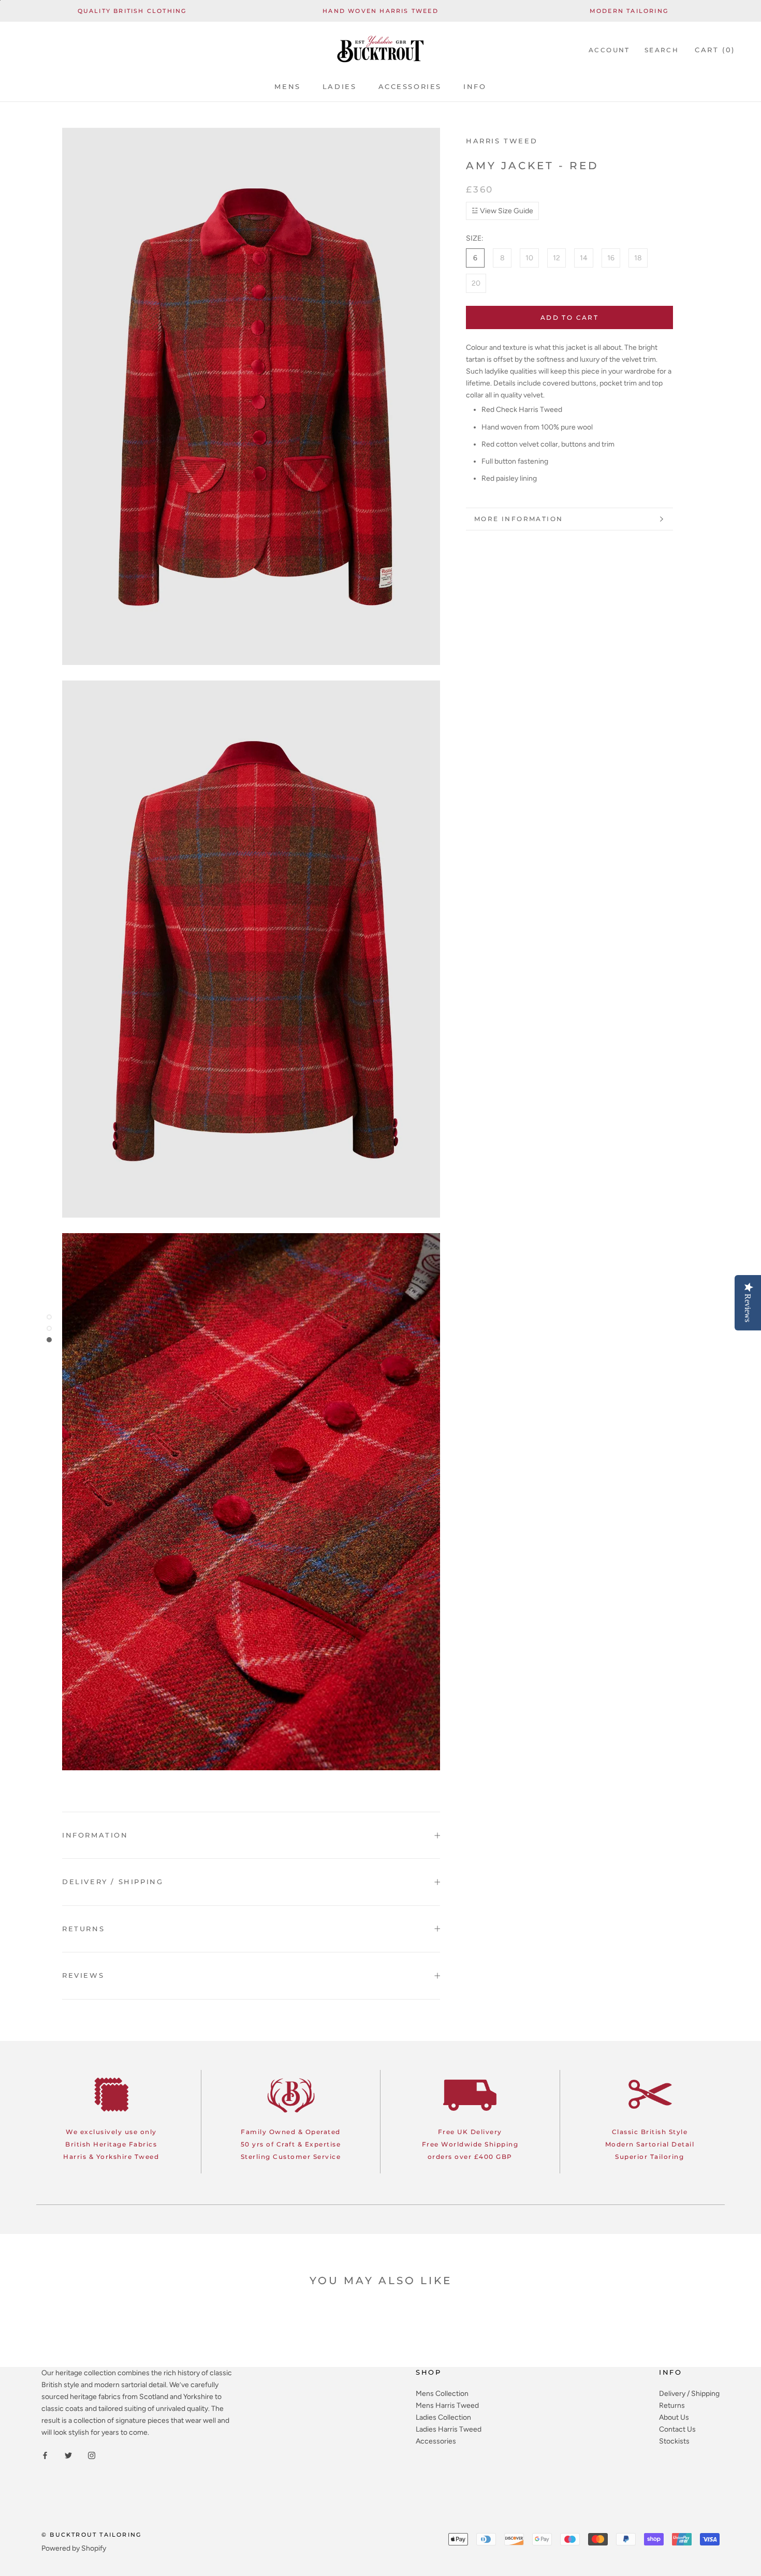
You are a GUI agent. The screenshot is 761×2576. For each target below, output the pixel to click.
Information (95, 1835)
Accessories (436, 2441)
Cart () (715, 50)
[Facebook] (45, 2455)
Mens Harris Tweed (447, 2405)
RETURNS (83, 1929)
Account (609, 50)
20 (476, 283)
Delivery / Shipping (689, 2394)
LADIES (340, 86)
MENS (287, 86)
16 (611, 258)
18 (638, 258)
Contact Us (677, 2429)
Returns (672, 2405)
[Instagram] (92, 2455)
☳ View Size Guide (502, 211)
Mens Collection (442, 2394)
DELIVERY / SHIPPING (113, 1882)
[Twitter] (68, 2455)
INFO (475, 86)
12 (557, 258)
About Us (674, 2417)
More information (518, 519)
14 (584, 258)
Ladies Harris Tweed (449, 2429)
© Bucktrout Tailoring (91, 2535)
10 (529, 258)
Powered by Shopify (74, 2548)
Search (662, 50)
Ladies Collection (443, 2417)
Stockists (674, 2441)
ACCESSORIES (410, 86)
